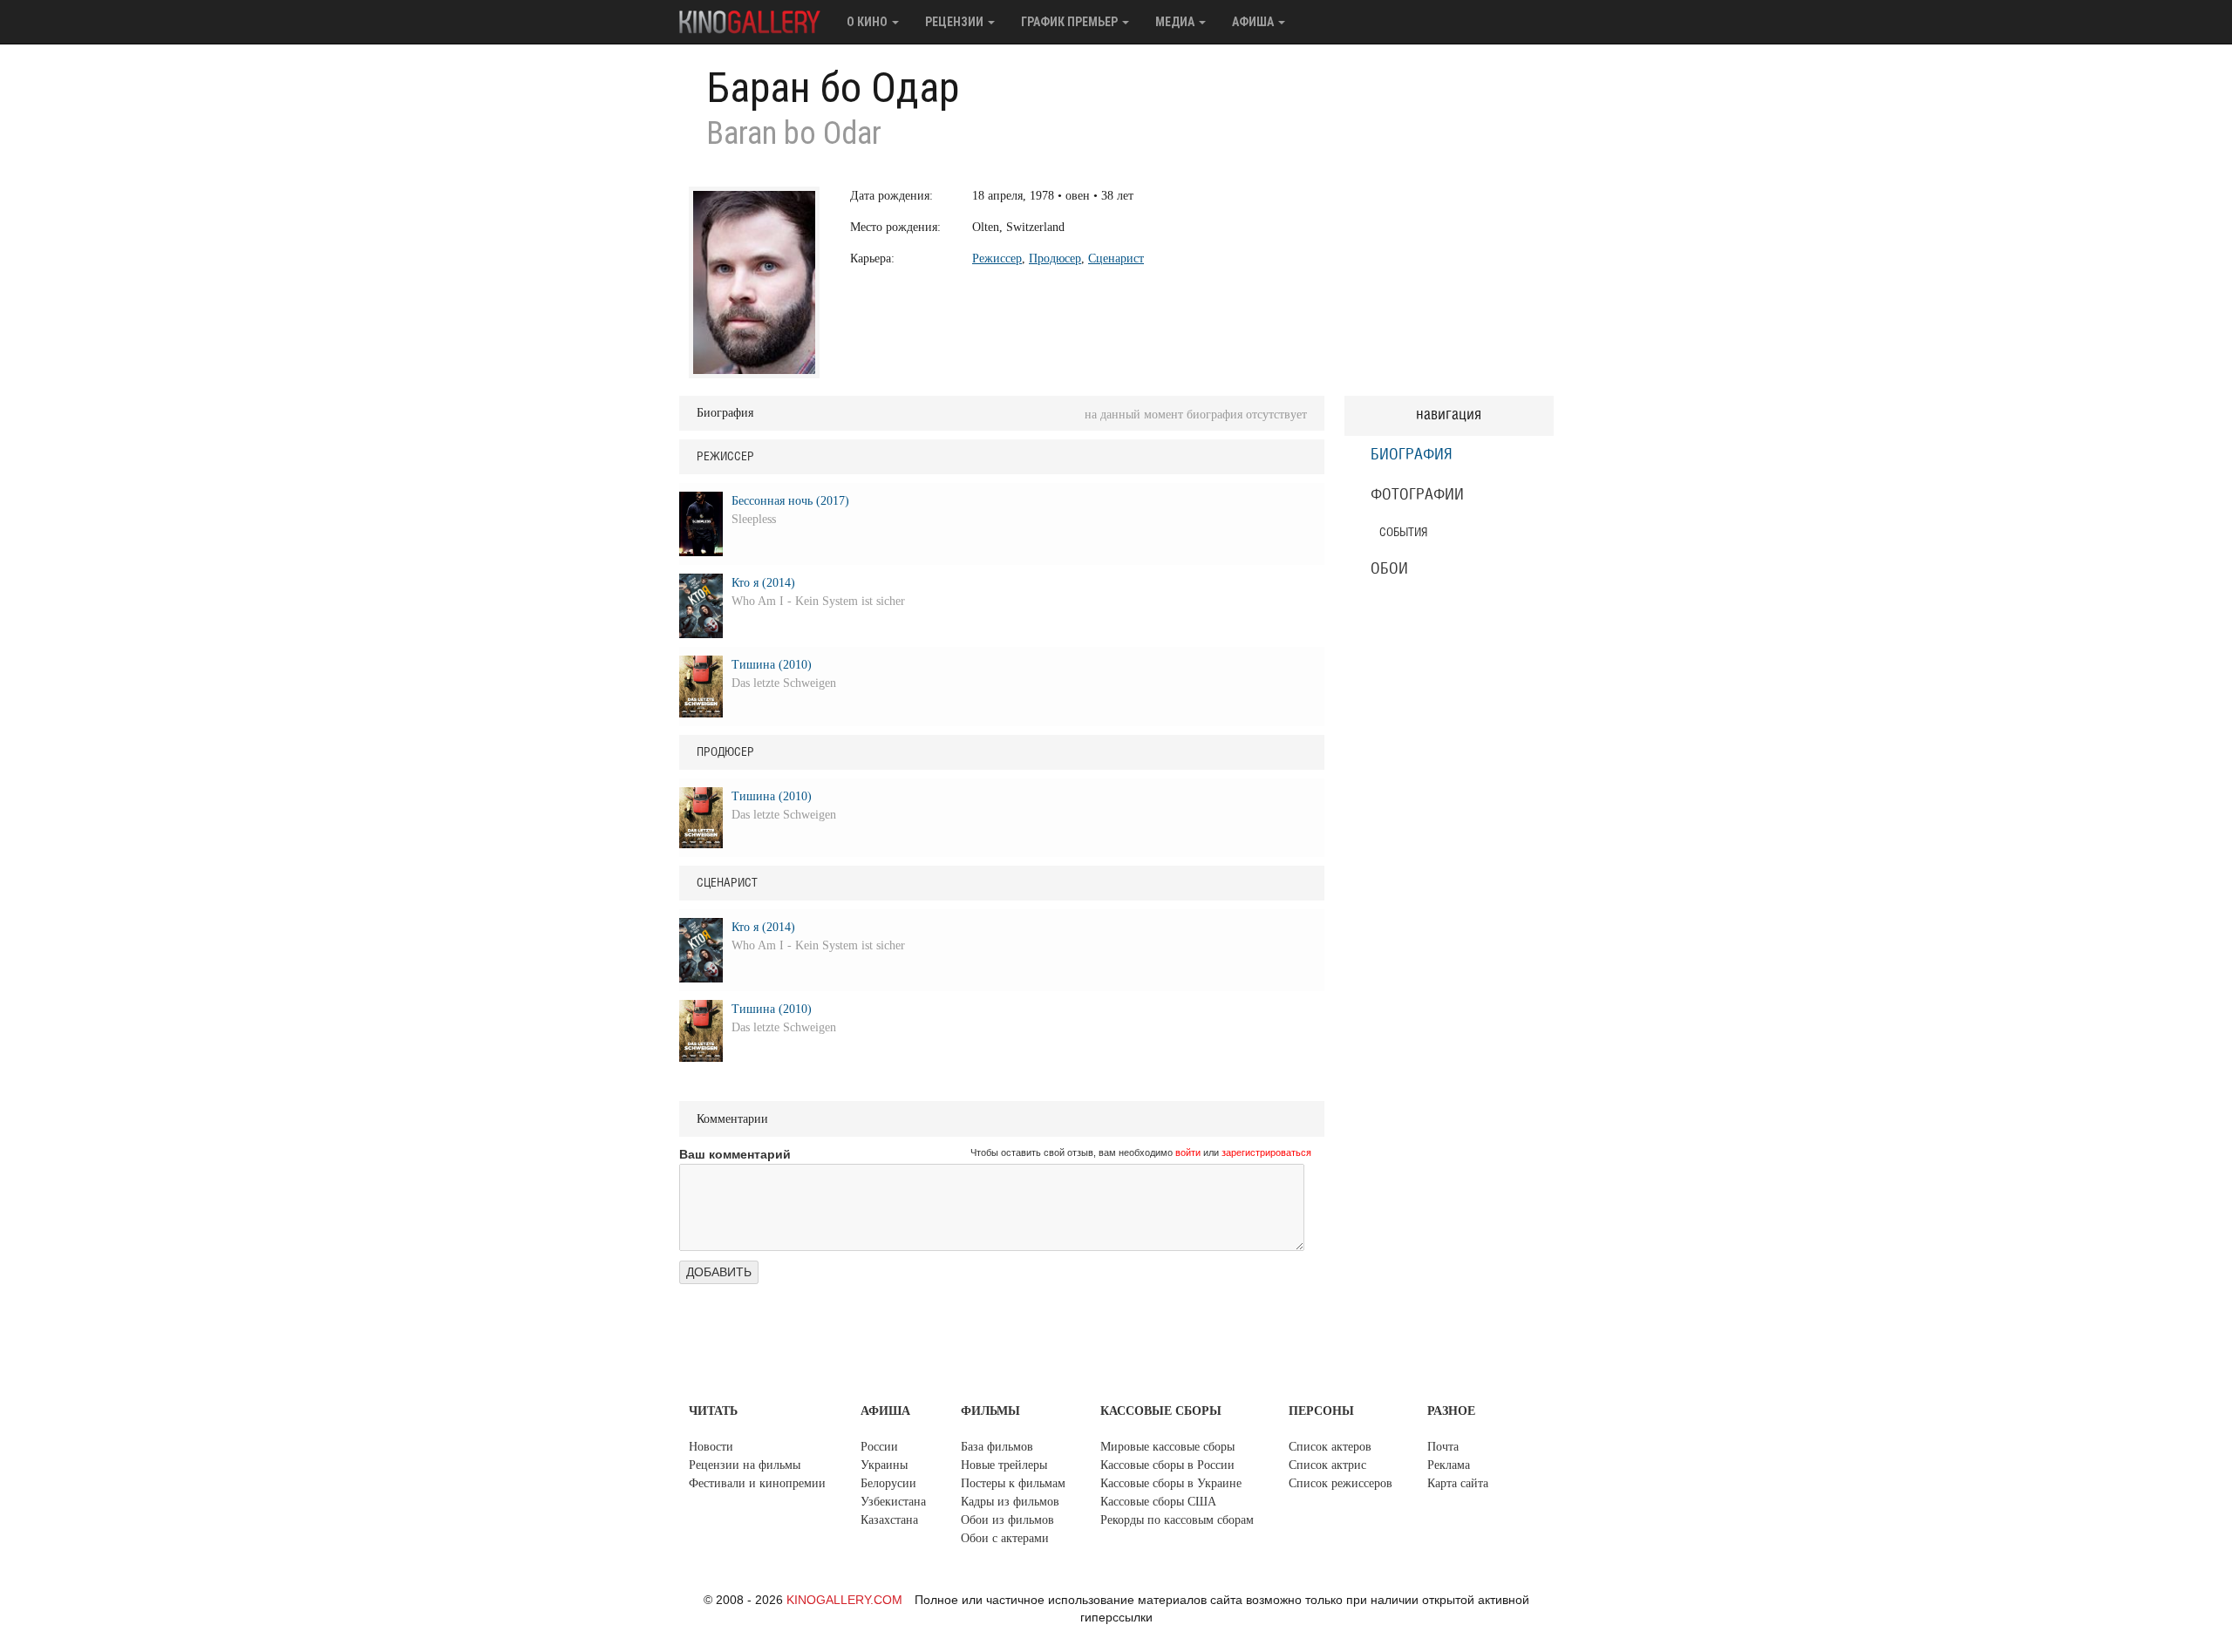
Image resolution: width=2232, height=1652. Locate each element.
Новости (711, 1447)
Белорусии (888, 1483)
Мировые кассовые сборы (1167, 1447)
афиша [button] (1254, 22)
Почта (1443, 1447)
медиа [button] (1176, 22)
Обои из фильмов (1007, 1520)
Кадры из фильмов (1010, 1502)
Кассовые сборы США (1158, 1502)
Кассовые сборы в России (1167, 1465)
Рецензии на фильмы (745, 1465)
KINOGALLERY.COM (844, 1600)
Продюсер (1055, 258)
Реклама (1449, 1465)
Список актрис (1327, 1465)
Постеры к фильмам (1013, 1483)
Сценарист (1116, 258)
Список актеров (1330, 1447)
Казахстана (889, 1520)
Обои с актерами (1005, 1538)
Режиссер (997, 258)
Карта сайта (1458, 1483)
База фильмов (997, 1447)
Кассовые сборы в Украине (1171, 1483)
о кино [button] (868, 22)
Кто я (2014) (763, 583)
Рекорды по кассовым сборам (1177, 1520)
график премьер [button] (1071, 22)
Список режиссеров (1341, 1483)
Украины (884, 1465)
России (879, 1447)
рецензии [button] (956, 22)
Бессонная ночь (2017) (790, 501)
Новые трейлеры (1004, 1465)
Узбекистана (893, 1502)
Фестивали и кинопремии (757, 1483)
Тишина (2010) (772, 665)
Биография (1412, 455)
